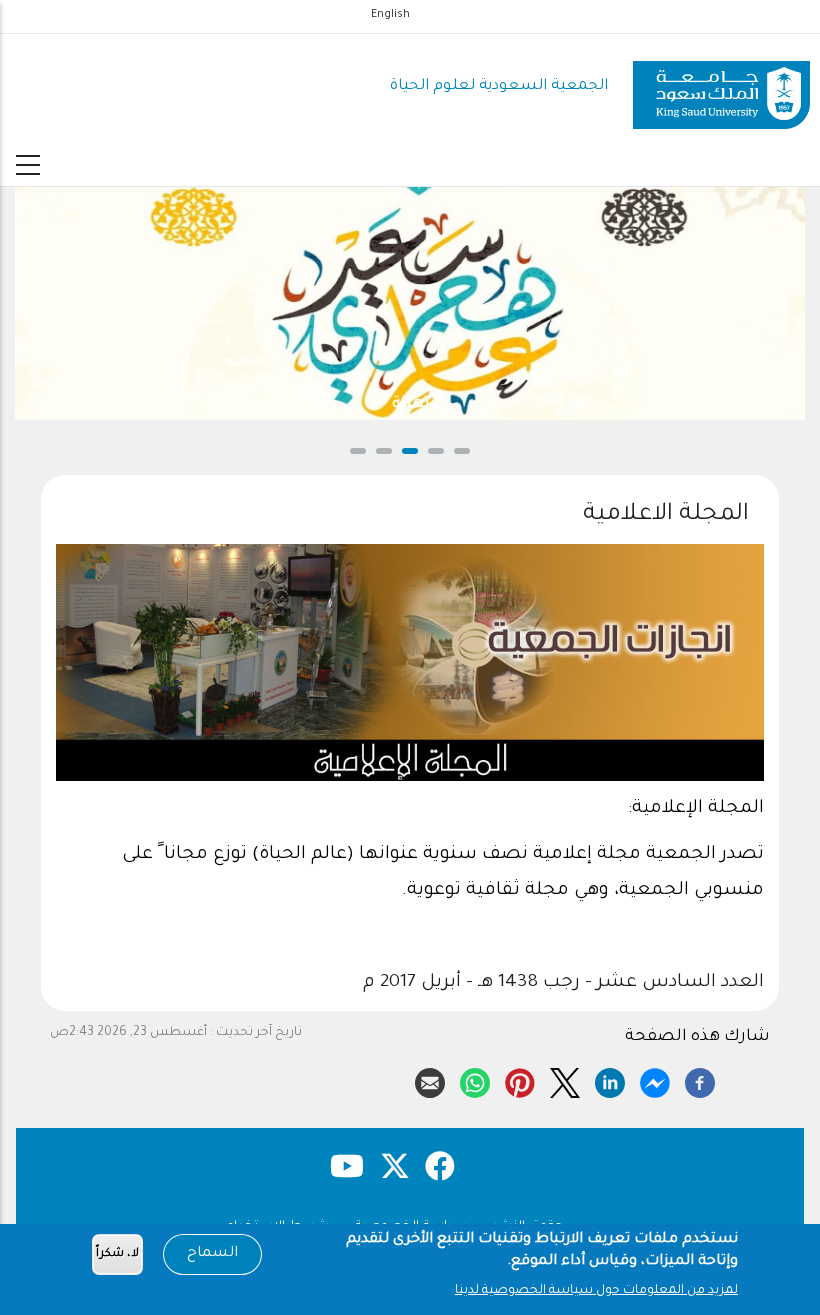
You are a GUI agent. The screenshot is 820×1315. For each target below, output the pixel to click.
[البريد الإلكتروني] (430, 1080)
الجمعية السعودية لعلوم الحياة (499, 86)
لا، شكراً (117, 1254)
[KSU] (721, 87)
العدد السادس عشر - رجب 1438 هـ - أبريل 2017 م (563, 983)
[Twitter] (565, 1080)
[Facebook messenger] (655, 1080)
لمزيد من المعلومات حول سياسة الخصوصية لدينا (596, 1291)
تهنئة (146, 404)
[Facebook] (700, 1080)
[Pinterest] (520, 1080)
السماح (212, 1254)
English (390, 15)
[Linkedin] (610, 1080)
